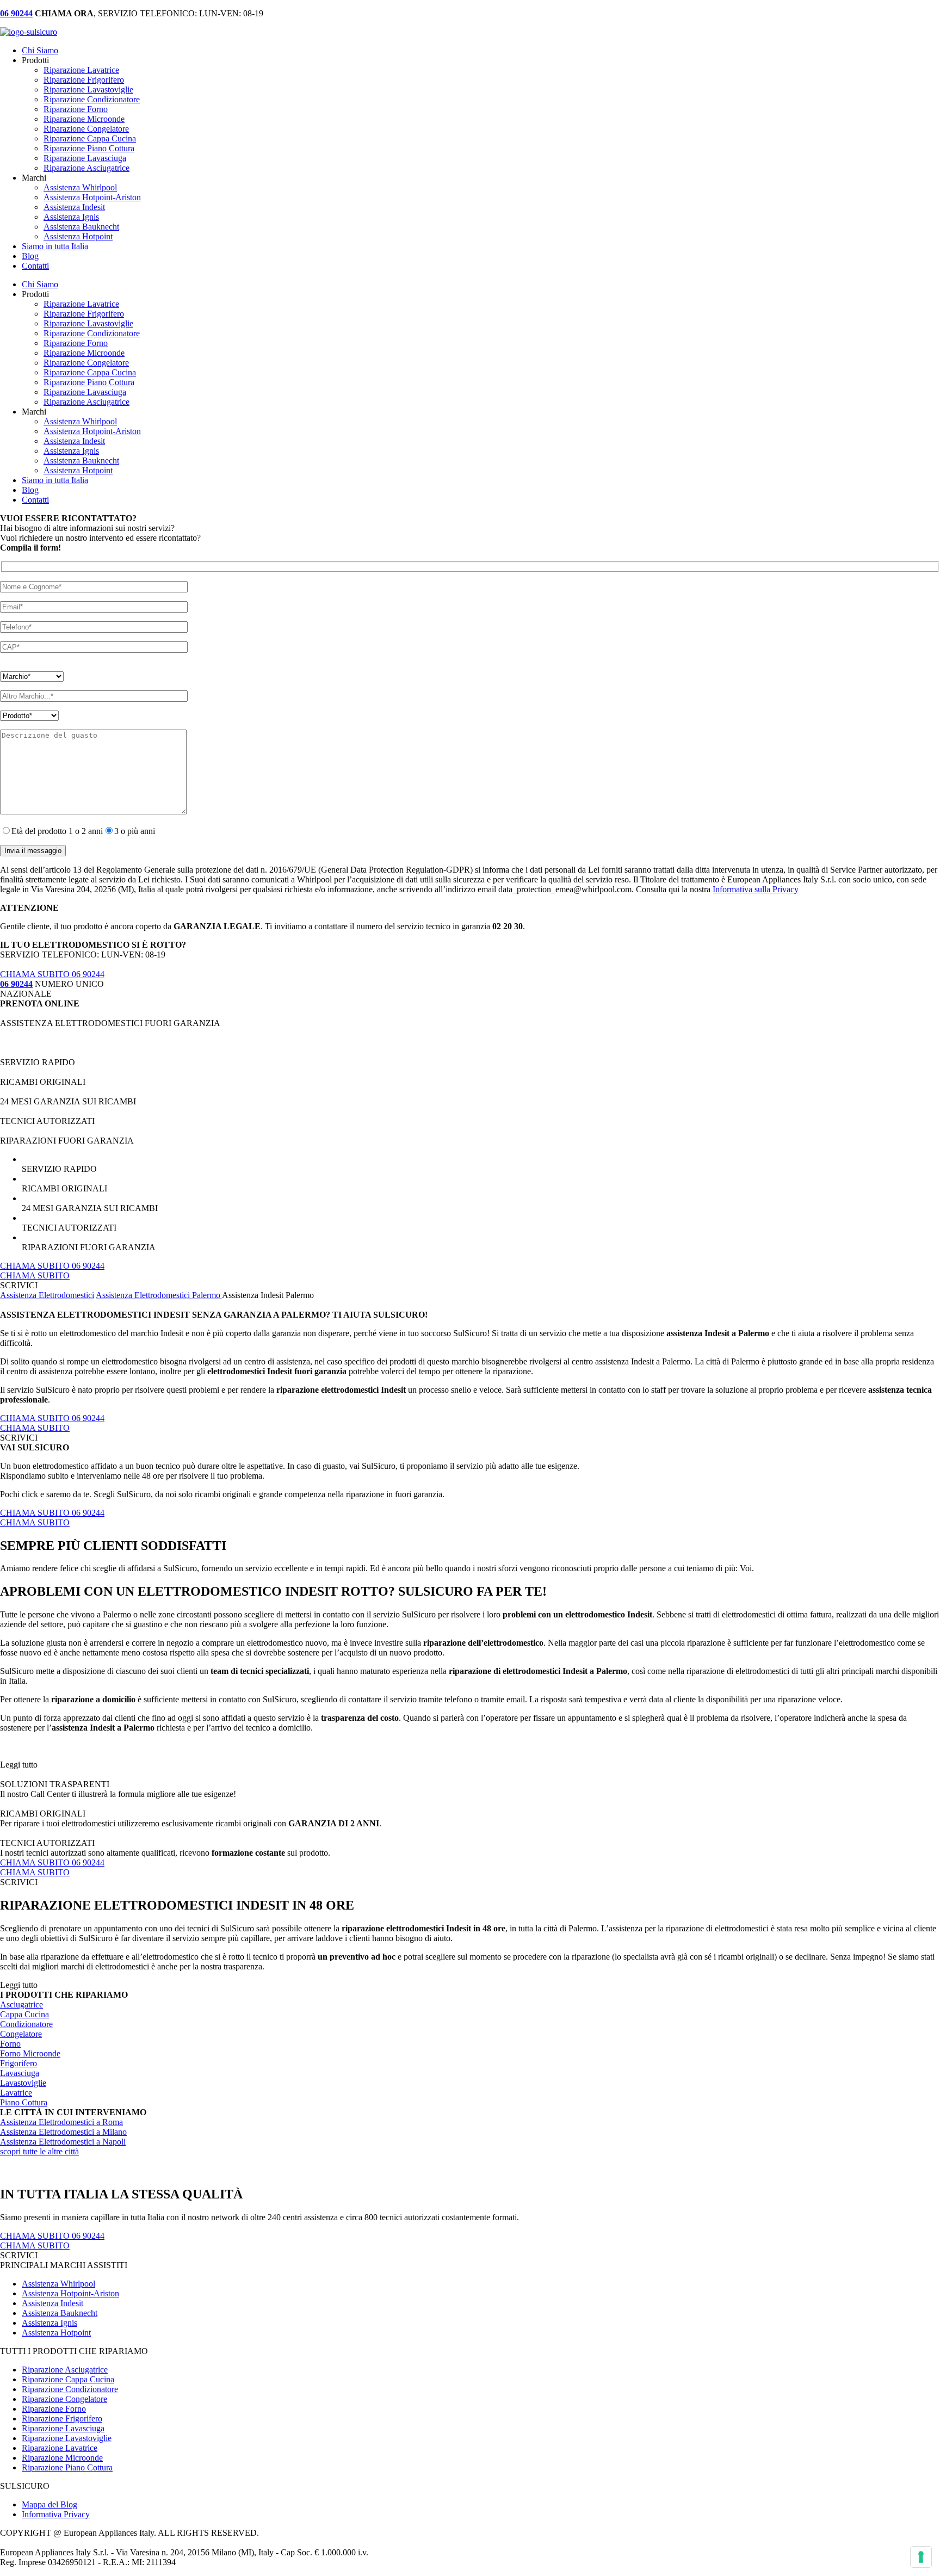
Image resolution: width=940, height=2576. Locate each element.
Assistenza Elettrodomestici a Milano (63, 2132)
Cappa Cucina (24, 2014)
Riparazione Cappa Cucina (90, 138)
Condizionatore (26, 2024)
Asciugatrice (21, 2004)
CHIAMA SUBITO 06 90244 (52, 974)
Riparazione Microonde (84, 119)
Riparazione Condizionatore (92, 99)
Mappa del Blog (50, 2504)
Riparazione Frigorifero (84, 80)
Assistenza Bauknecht (81, 227)
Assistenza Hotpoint (78, 236)
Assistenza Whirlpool (80, 187)
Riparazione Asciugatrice (86, 168)
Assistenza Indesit (74, 207)
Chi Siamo (40, 50)
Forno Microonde (30, 2053)
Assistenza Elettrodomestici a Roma (61, 2122)
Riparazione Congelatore (86, 129)
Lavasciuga (20, 2073)
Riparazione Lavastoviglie (88, 89)
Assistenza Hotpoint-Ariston (92, 197)
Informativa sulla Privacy (756, 889)
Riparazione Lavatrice (81, 70)
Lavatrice (16, 2093)
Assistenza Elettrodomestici (47, 1295)
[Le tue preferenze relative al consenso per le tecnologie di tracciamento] (921, 2557)
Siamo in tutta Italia (55, 246)
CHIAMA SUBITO (35, 1275)
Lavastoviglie (23, 2083)
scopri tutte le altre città (39, 2151)
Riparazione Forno (76, 109)
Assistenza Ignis (71, 217)
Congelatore (21, 2034)
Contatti (35, 266)
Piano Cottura (24, 2102)
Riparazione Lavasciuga (85, 158)
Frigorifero (18, 2063)
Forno (10, 2044)
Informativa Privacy (56, 2514)
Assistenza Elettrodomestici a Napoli (63, 2142)
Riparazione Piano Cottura (89, 148)
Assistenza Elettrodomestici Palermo (159, 1295)
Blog (30, 256)
